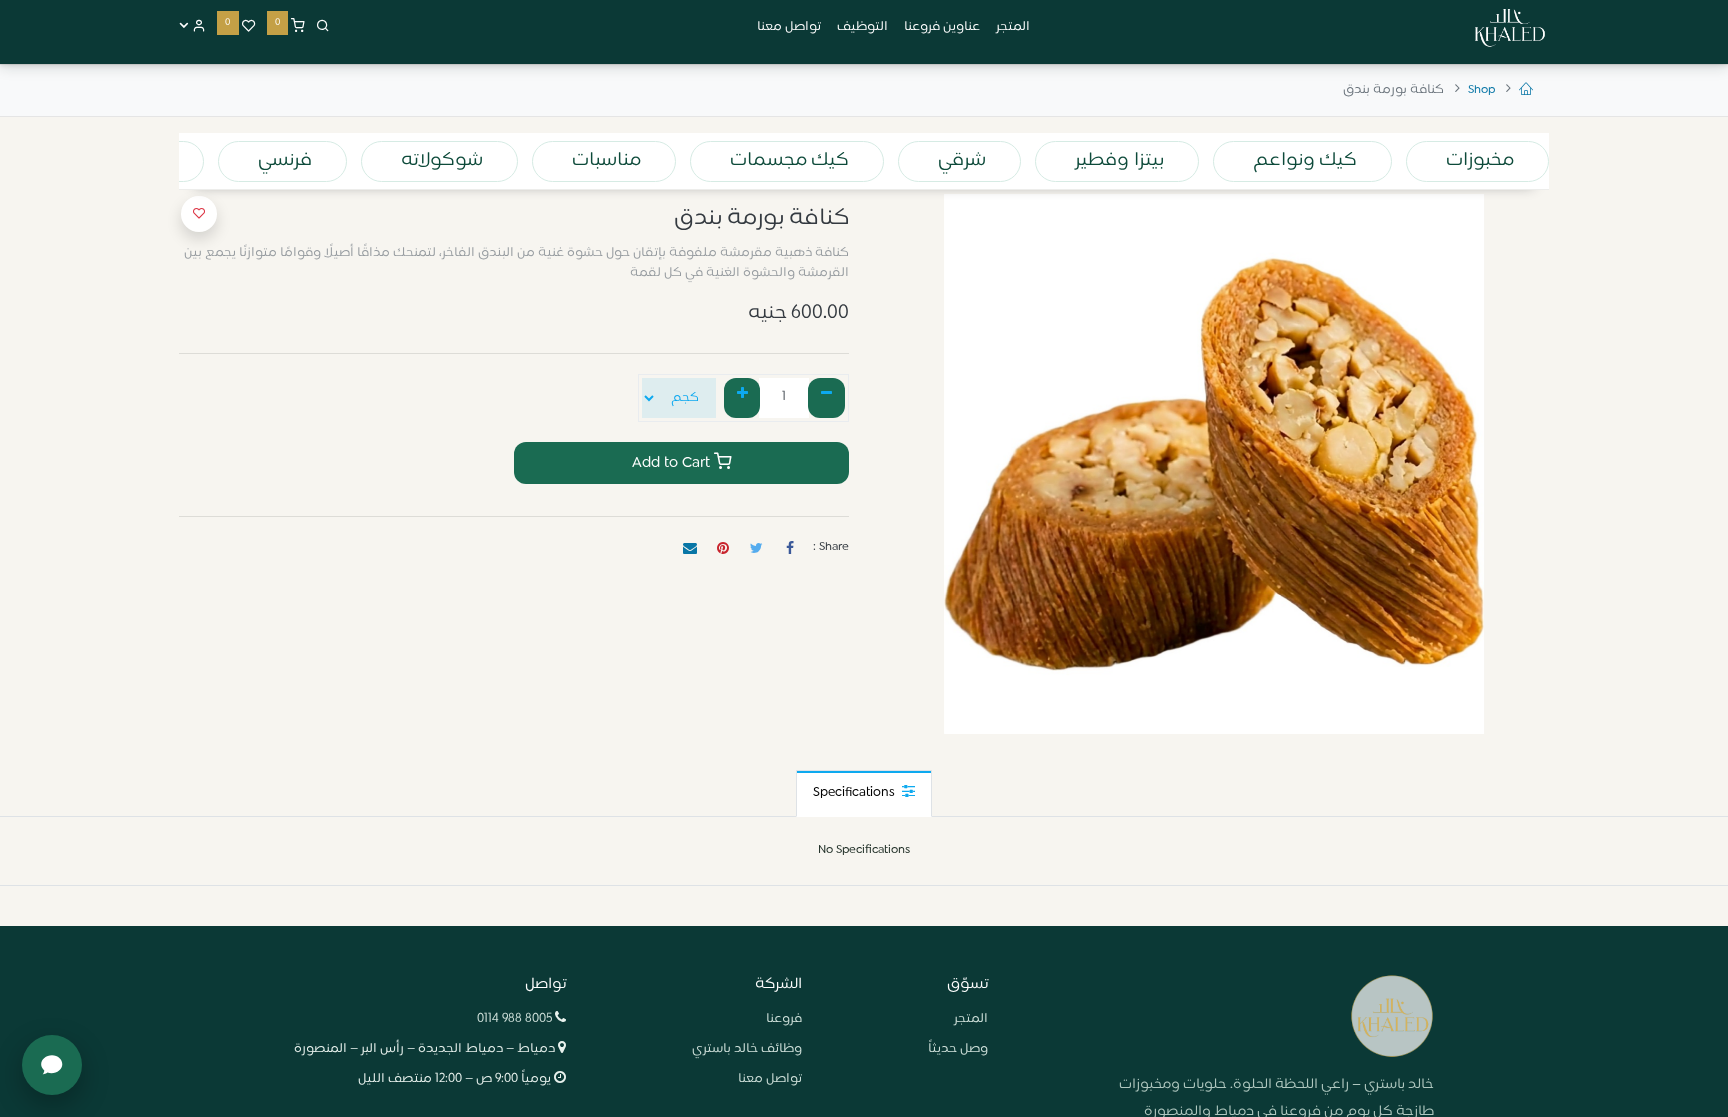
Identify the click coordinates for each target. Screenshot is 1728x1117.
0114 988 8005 (514, 1019)
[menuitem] (1013, 28)
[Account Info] (192, 27)
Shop (1481, 90)
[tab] (864, 793)
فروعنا (784, 1019)
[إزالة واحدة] (826, 398)
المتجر (971, 1019)
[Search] (323, 27)
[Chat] (52, 1065)
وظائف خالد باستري (747, 1049)
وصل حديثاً (958, 1049)
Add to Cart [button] (673, 463)
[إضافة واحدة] (742, 398)
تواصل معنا (770, 1079)
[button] (199, 214)
